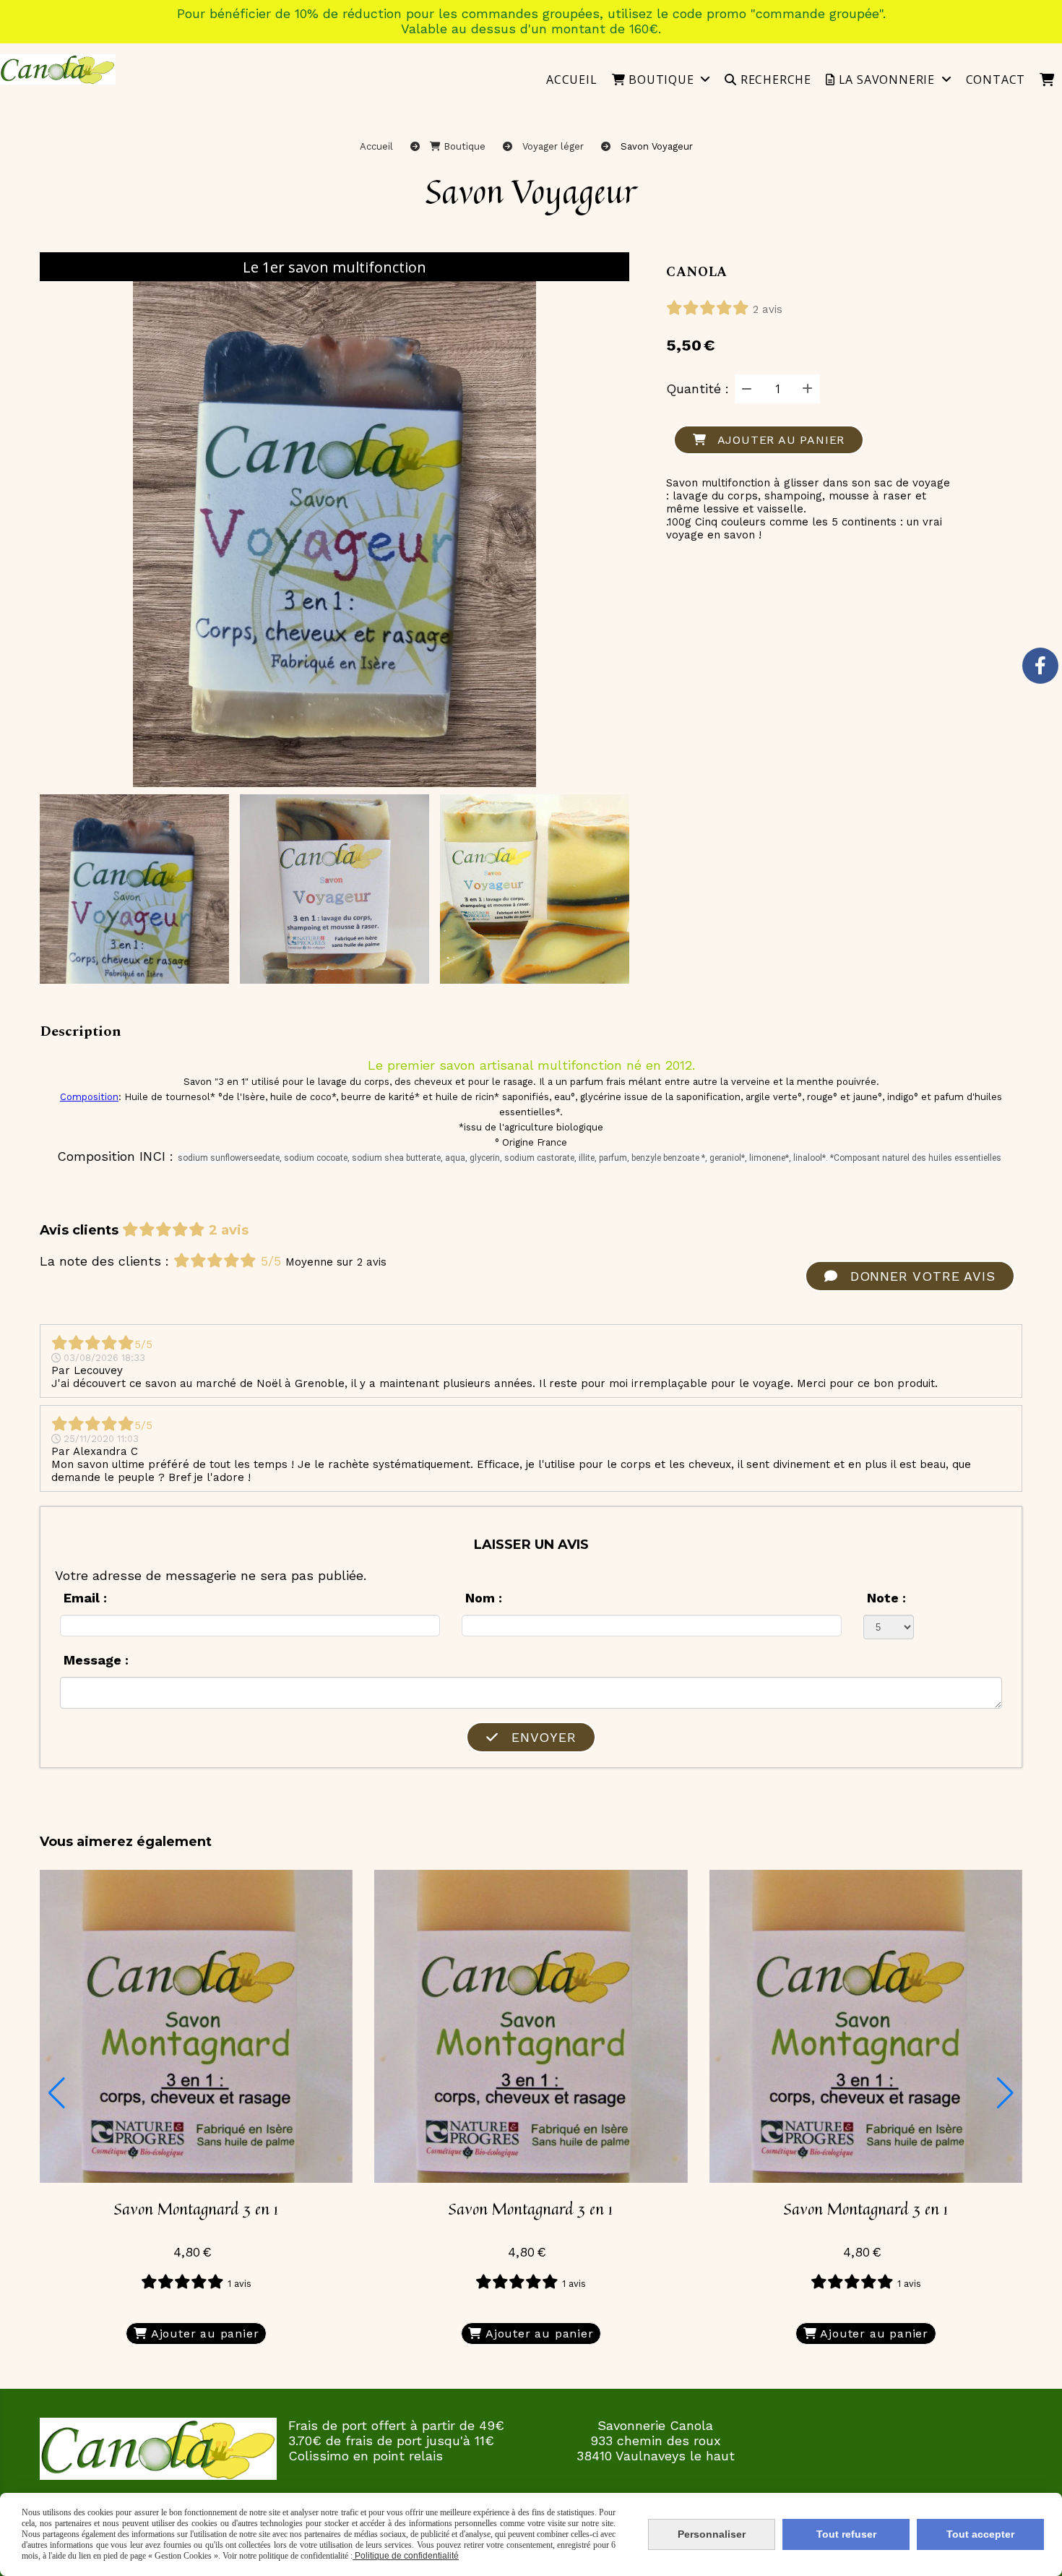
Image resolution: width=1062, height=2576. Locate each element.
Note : (886, 1598)
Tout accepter (980, 2534)
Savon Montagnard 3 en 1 (196, 2209)
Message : (96, 1660)
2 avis (768, 309)
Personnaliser (712, 2534)
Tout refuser (846, 2534)
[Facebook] (1040, 666)
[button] (57, 2093)
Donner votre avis (920, 1276)
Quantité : (698, 388)
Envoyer (541, 1737)
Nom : (484, 1598)
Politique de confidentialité (406, 2556)
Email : (85, 1598)
